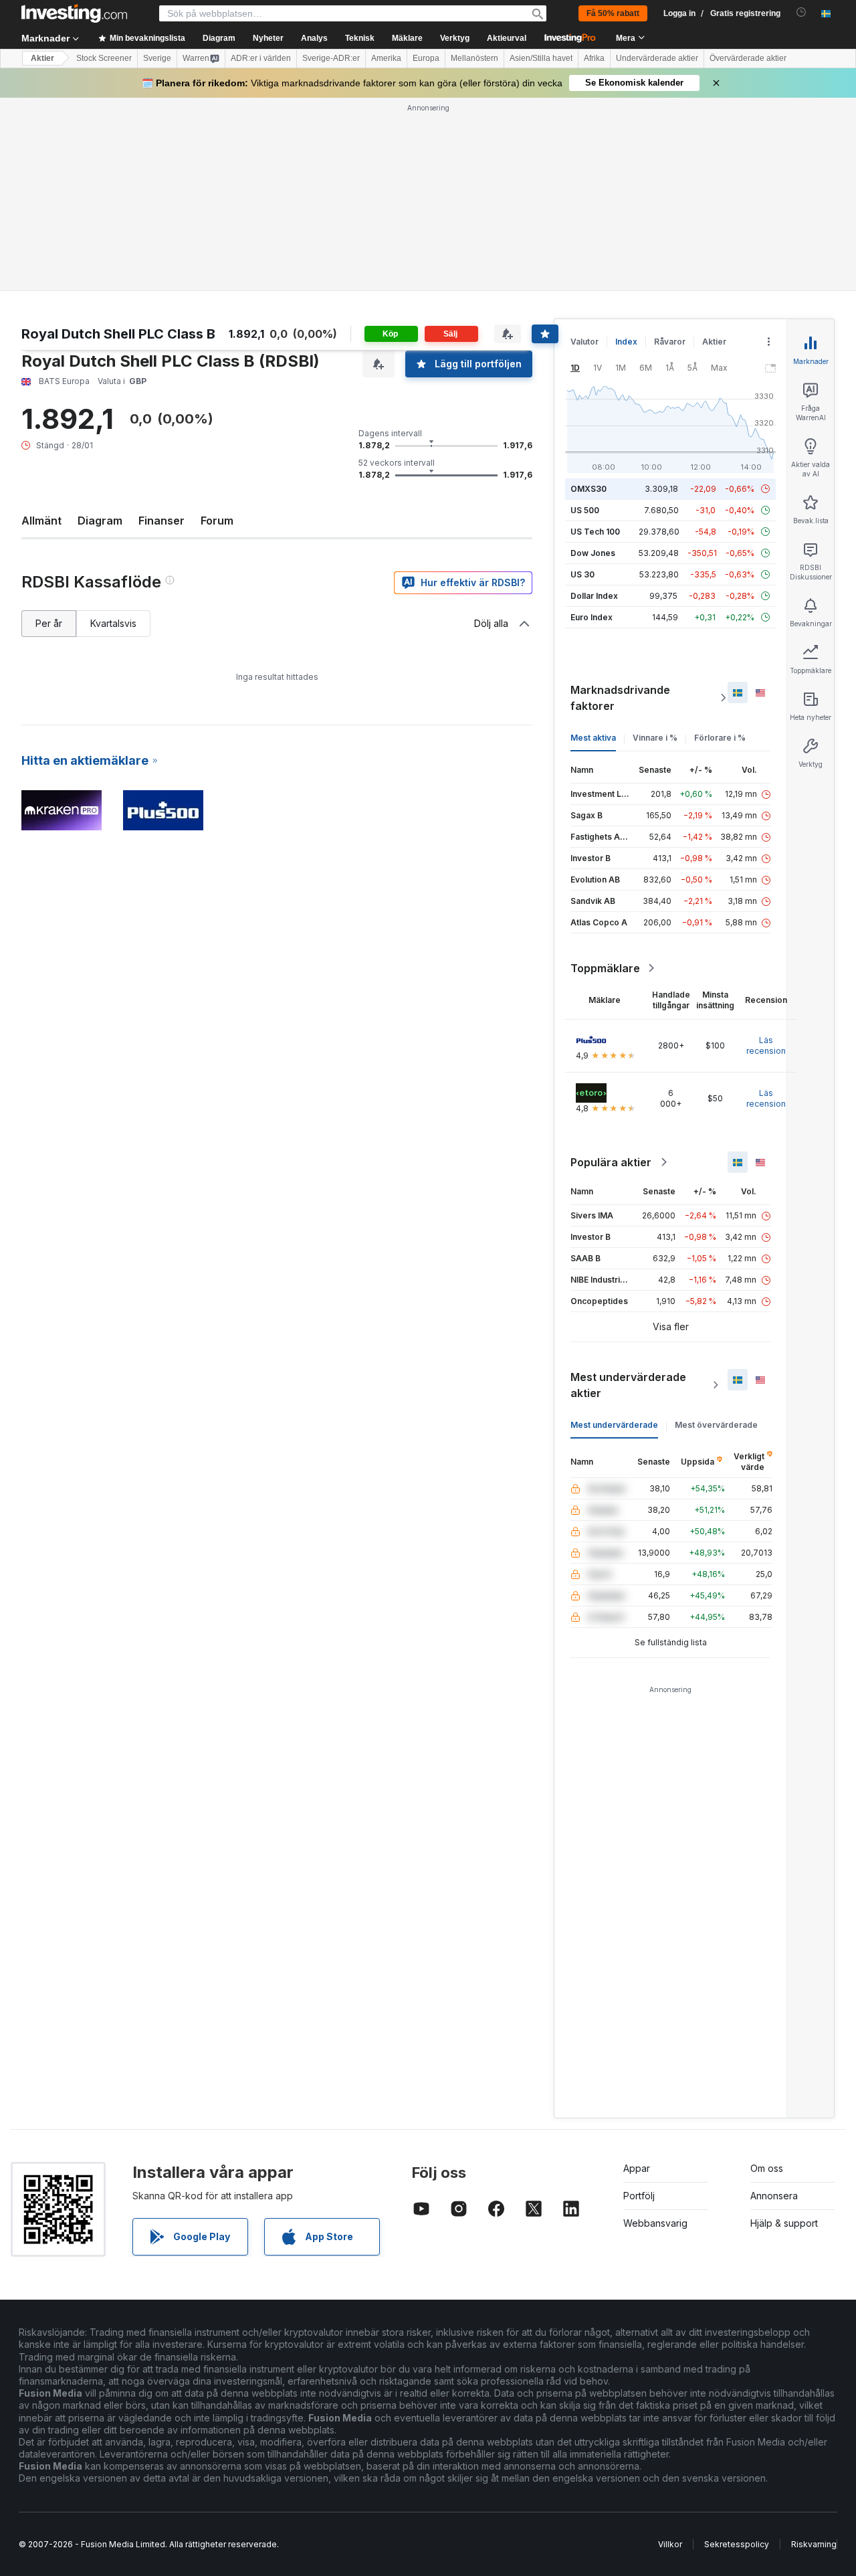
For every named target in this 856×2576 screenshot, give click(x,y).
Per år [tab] (49, 623)
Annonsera (774, 2196)
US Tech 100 (595, 532)
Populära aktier (611, 1162)
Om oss (767, 2168)
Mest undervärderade (614, 1425)
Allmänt (41, 521)
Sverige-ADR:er (331, 58)
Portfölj (639, 2196)
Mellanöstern (474, 58)
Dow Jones (593, 553)
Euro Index (592, 617)
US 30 (582, 574)
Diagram (100, 521)
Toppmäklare (605, 968)
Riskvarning (814, 2544)
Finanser (162, 521)
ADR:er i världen (261, 58)
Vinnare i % (655, 738)
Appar (637, 2168)
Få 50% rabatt (613, 13)
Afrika (594, 58)
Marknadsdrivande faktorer (620, 698)
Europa (426, 58)
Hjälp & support (784, 2223)
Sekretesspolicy (737, 2544)
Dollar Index (594, 596)
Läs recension (766, 1045)
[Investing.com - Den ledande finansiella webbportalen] (74, 13)
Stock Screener (104, 58)
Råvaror (670, 342)
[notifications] (801, 12)
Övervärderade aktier (748, 58)
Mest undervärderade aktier (628, 1385)
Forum (217, 521)
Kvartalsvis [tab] (113, 623)
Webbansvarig (655, 2223)
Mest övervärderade (716, 1425)
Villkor (670, 2544)
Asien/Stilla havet (541, 58)
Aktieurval (507, 38)
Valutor (584, 342)
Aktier (42, 58)
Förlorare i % (720, 738)
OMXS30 (588, 489)
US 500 (585, 510)
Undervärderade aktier (657, 58)
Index (626, 342)
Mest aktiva (593, 738)
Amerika (386, 58)
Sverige (157, 58)
